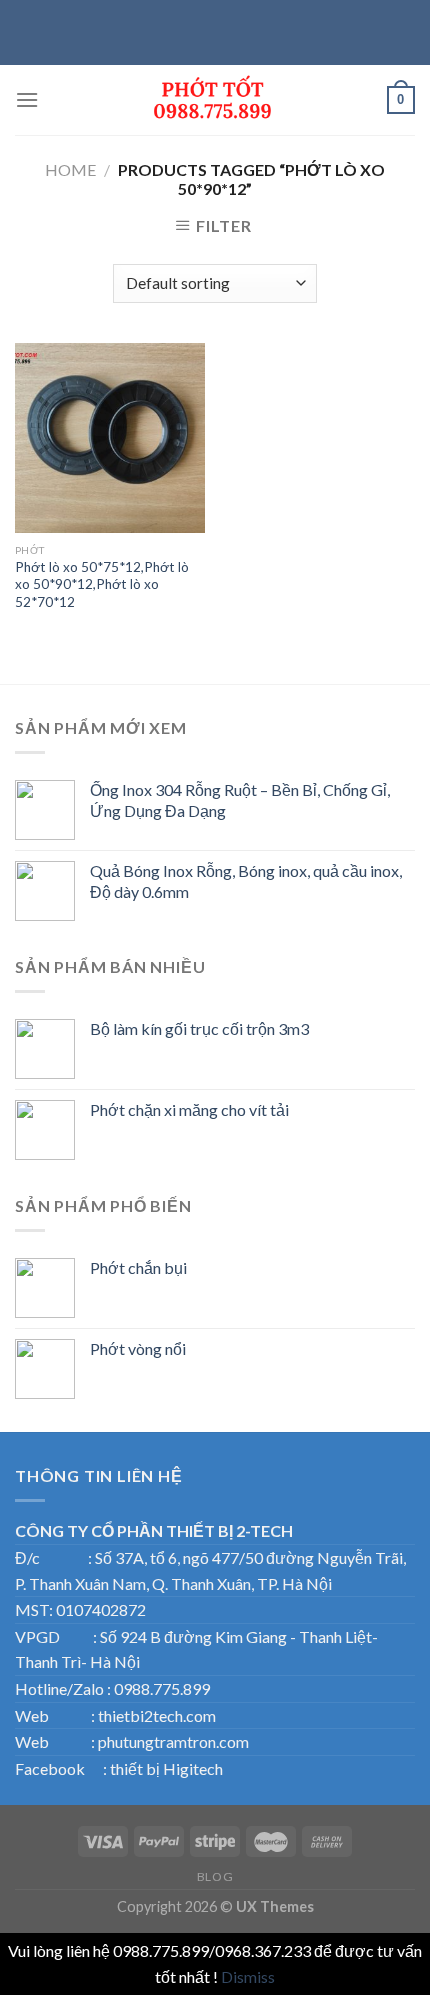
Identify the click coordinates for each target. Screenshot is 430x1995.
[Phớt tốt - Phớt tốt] (215, 100)
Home (70, 169)
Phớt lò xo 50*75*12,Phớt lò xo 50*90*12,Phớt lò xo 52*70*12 (102, 584)
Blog (215, 1876)
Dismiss (248, 1976)
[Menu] (27, 99)
